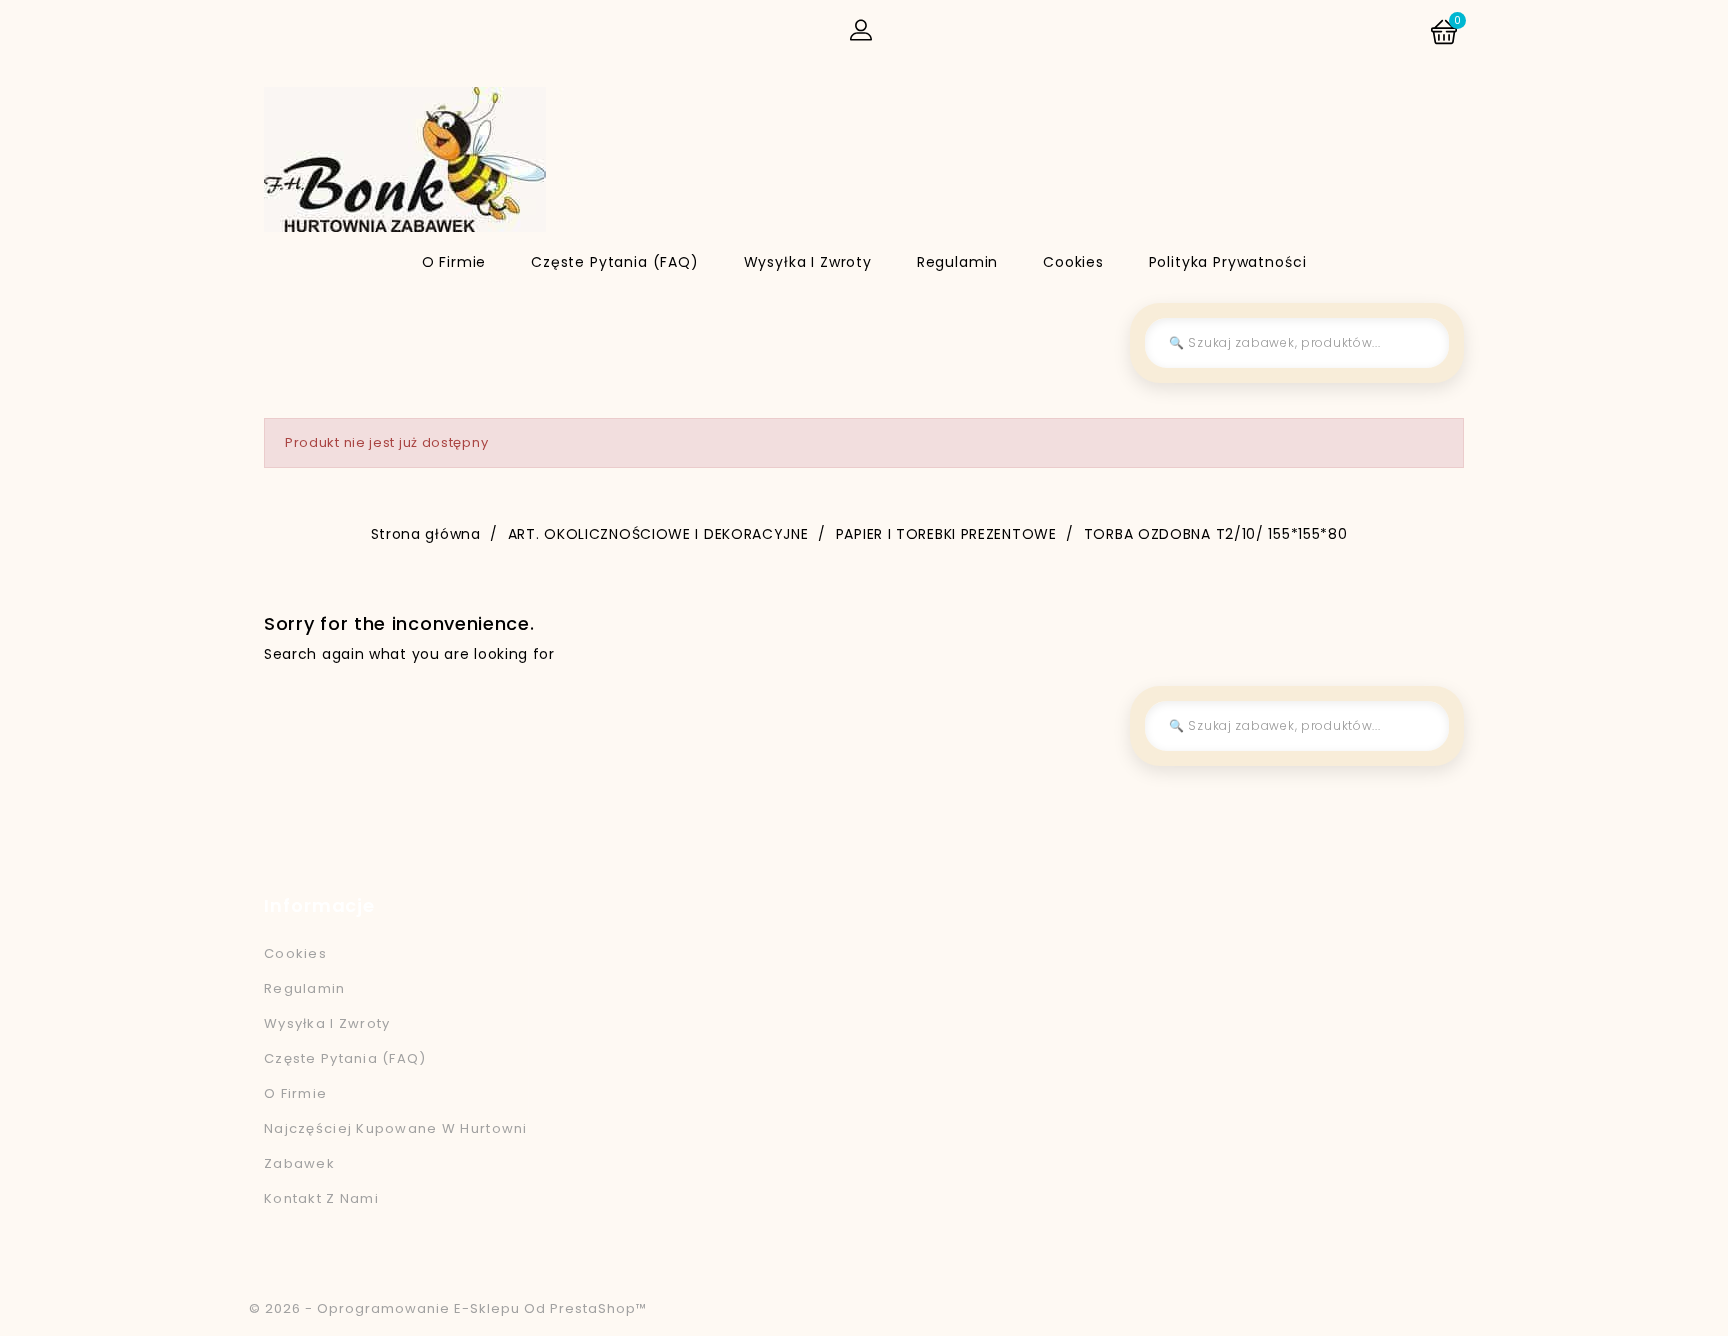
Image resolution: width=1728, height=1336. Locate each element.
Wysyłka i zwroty (808, 262)
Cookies (1073, 262)
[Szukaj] (1419, 343)
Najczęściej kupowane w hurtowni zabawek (396, 1146)
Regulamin (958, 262)
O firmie (454, 262)
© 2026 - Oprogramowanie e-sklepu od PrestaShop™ (448, 1308)
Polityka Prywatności (1228, 262)
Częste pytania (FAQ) (615, 262)
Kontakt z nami (321, 1198)
